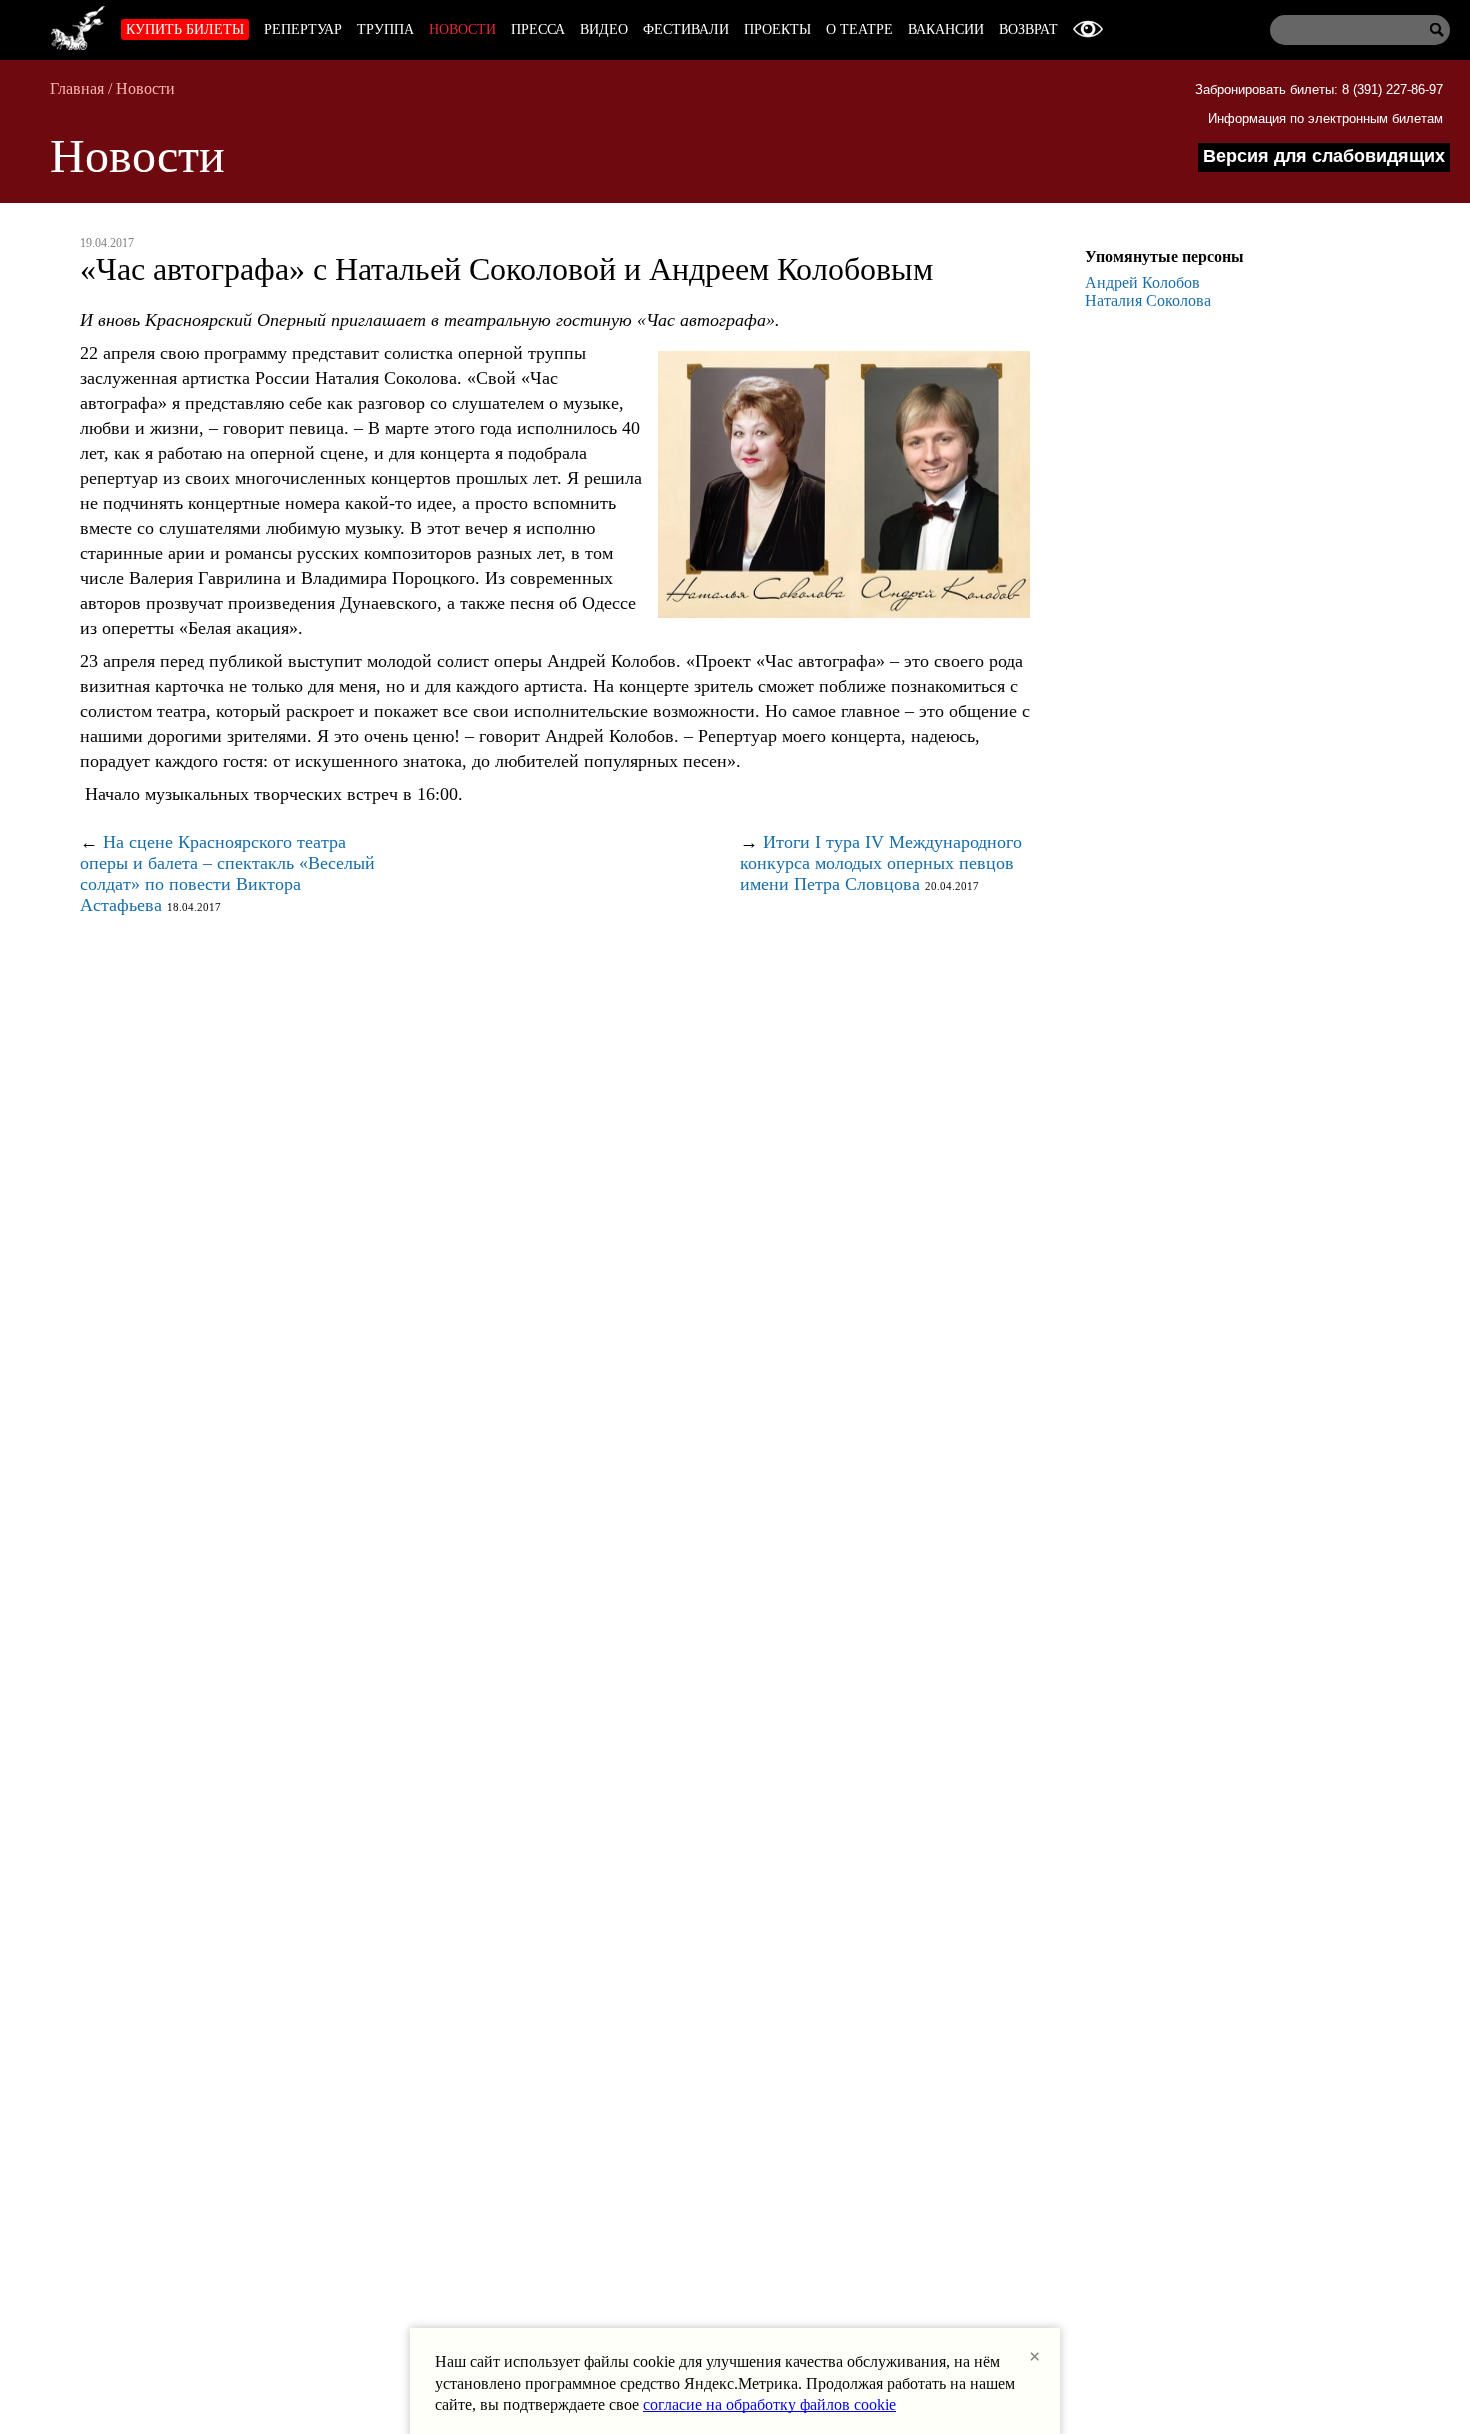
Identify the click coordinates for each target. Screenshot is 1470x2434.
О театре (859, 29)
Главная (77, 88)
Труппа (385, 29)
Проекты (777, 29)
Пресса (538, 29)
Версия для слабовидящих (1324, 156)
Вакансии (946, 29)
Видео (604, 29)
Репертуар (303, 29)
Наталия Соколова (1148, 300)
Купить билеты (185, 29)
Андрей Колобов (1142, 282)
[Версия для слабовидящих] (1088, 29)
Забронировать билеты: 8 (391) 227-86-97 (1319, 89)
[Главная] (78, 25)
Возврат (1028, 29)
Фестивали (686, 29)
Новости (462, 29)
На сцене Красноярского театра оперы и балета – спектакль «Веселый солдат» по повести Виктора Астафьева (227, 873)
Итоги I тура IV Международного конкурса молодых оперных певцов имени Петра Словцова (881, 863)
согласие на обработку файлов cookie (769, 2404)
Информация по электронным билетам (1325, 118)
